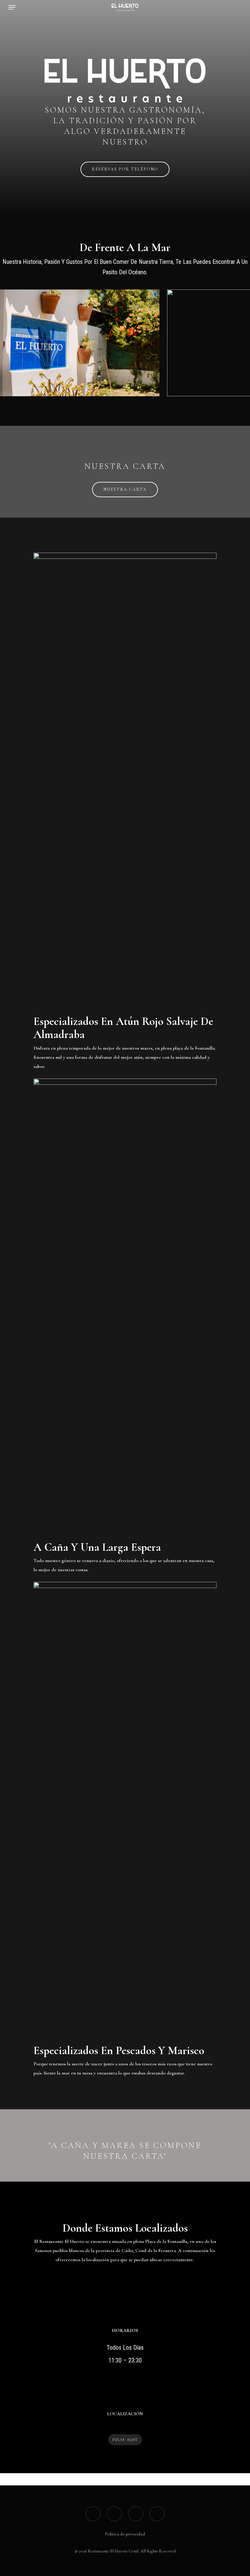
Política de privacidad (125, 2534)
